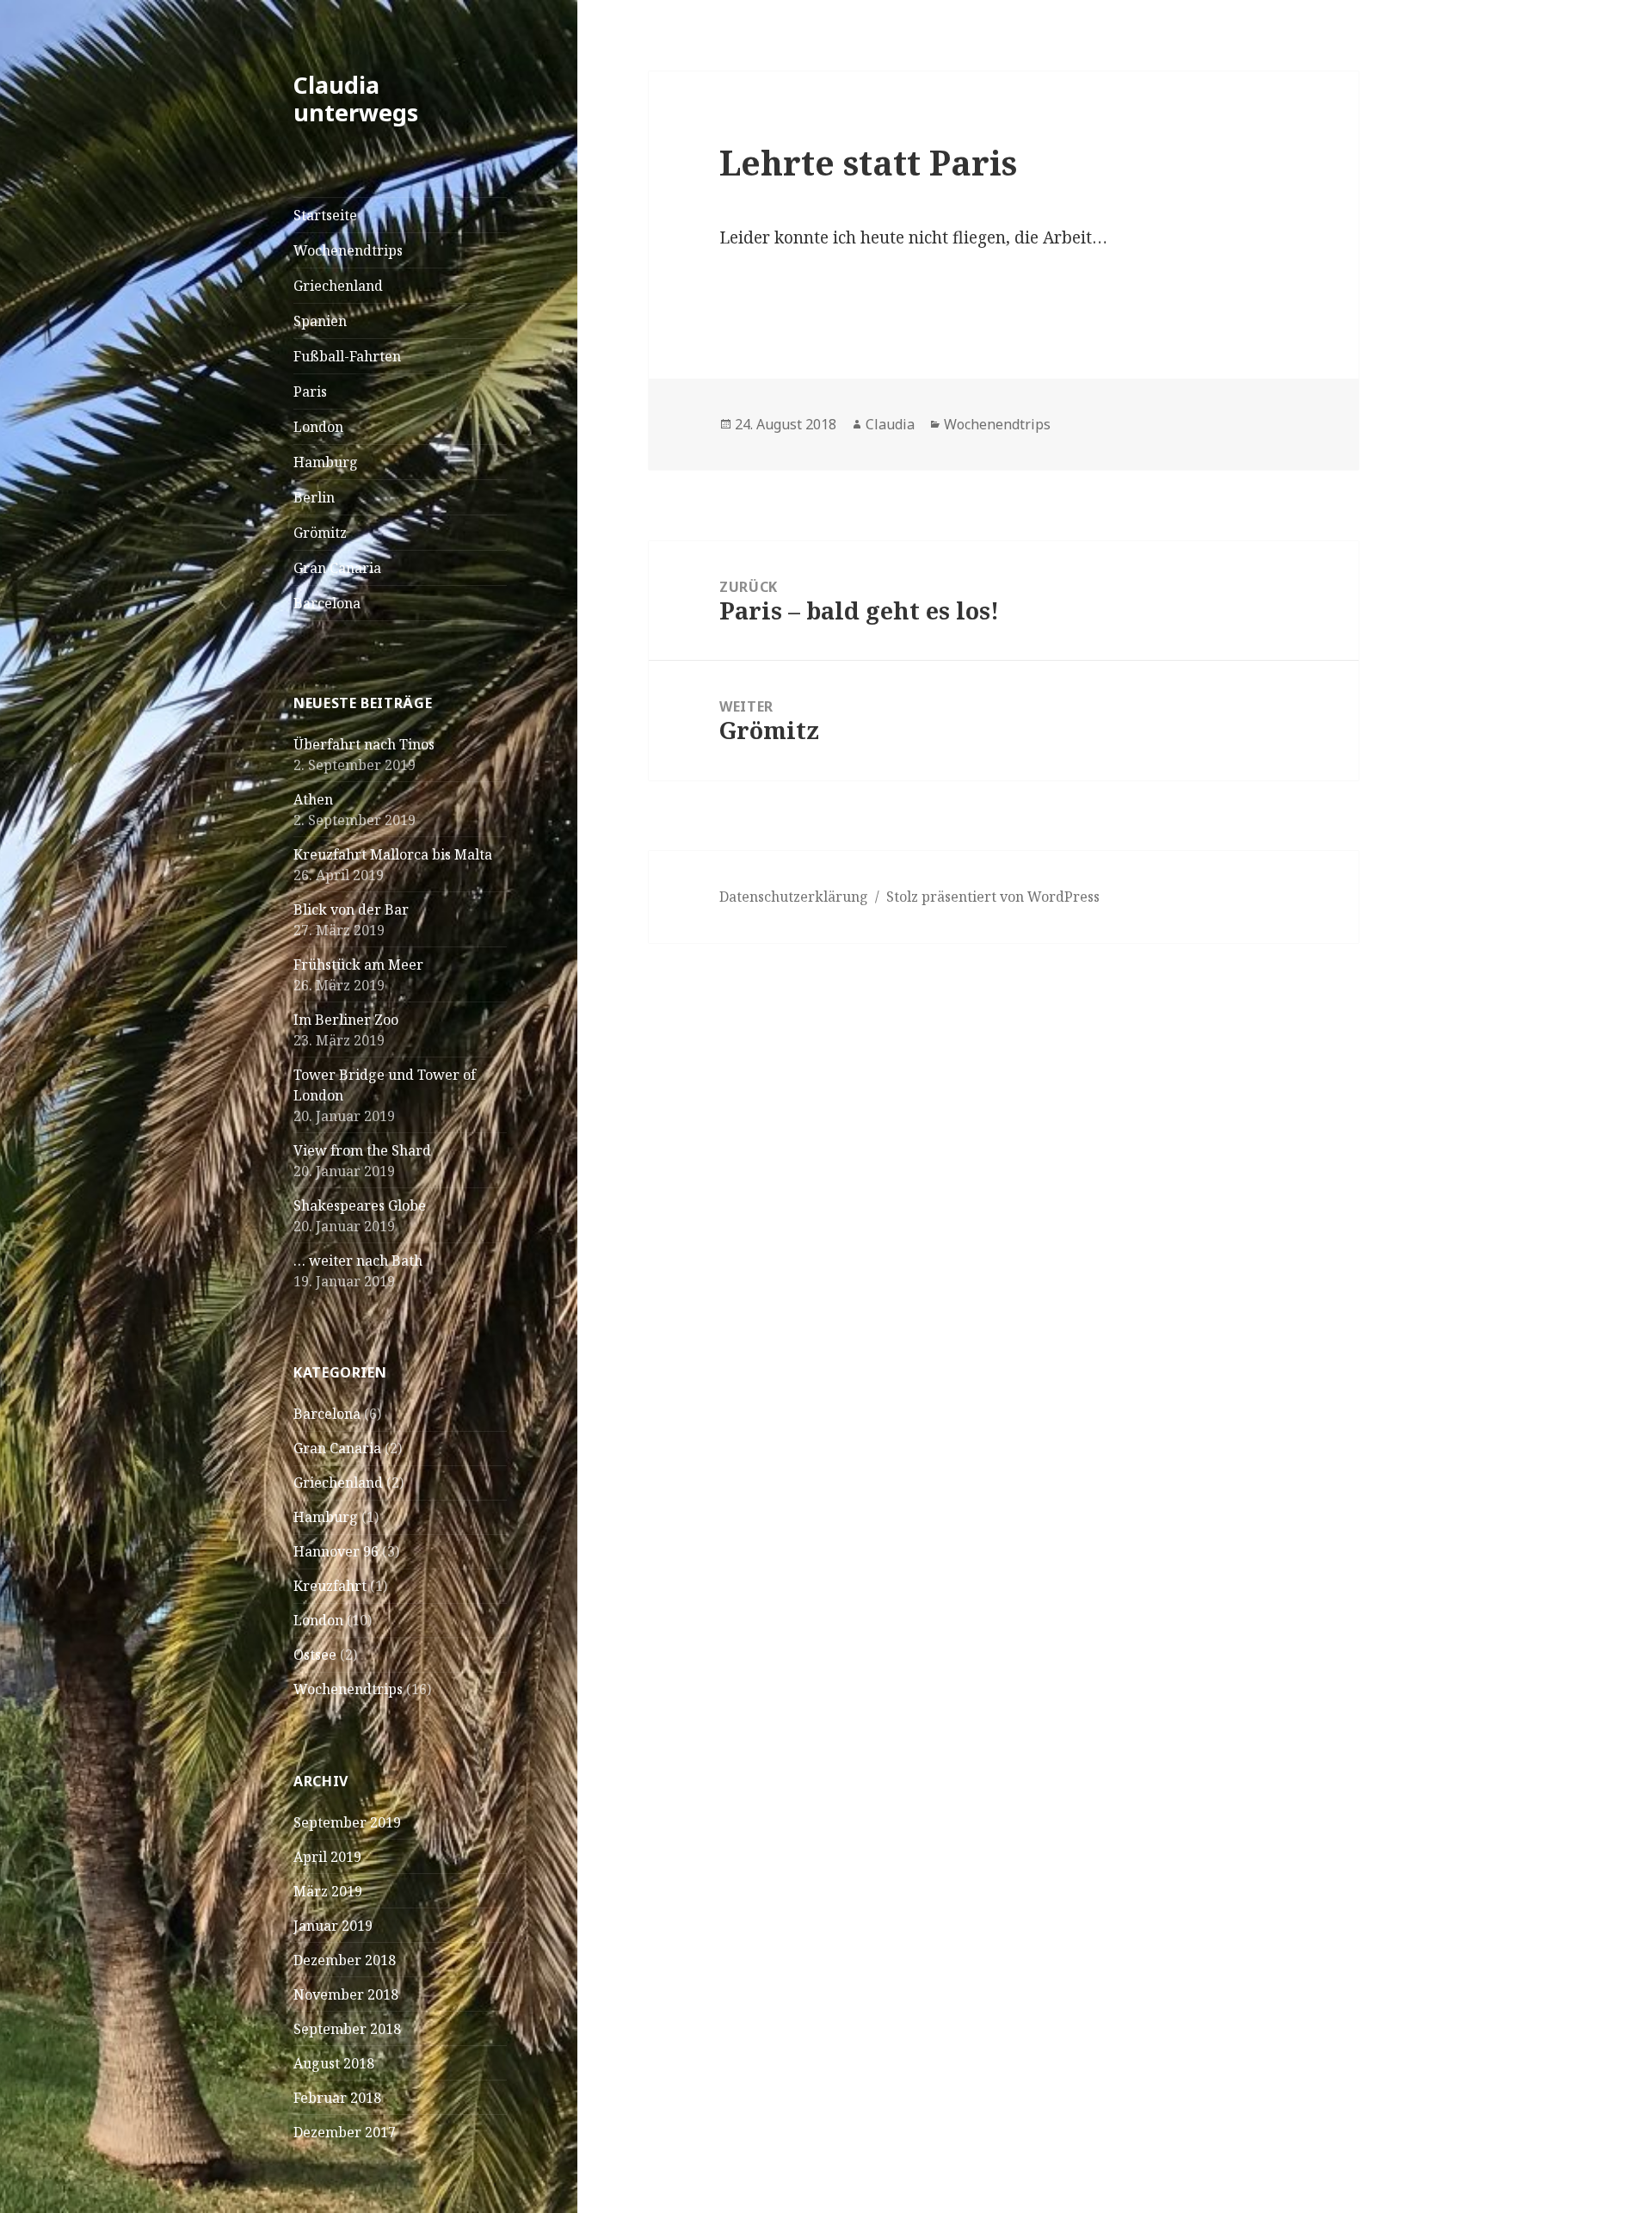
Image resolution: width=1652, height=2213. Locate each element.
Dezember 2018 (345, 1960)
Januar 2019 (333, 1926)
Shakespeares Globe (360, 1205)
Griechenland (338, 286)
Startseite (325, 215)
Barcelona (327, 603)
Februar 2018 (337, 2098)
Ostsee (315, 1655)
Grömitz (320, 533)
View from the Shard (362, 1150)
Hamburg (326, 462)
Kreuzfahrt (330, 1586)
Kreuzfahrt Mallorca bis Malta (393, 854)
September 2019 (347, 1822)
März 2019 (328, 1891)
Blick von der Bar (351, 909)
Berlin (314, 497)
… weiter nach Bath (358, 1261)
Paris (310, 391)
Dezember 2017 (345, 2132)
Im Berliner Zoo (346, 1020)
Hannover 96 (336, 1551)
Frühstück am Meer (358, 965)
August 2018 (334, 2063)
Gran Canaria (337, 568)
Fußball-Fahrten (347, 356)
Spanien (320, 321)
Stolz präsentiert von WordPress (993, 897)
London (318, 427)
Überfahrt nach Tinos (364, 744)
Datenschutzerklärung (794, 897)
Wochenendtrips (348, 250)
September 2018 (347, 2029)
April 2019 (327, 1857)
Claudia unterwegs (356, 99)
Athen (313, 799)
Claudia (890, 424)
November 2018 (346, 1994)
